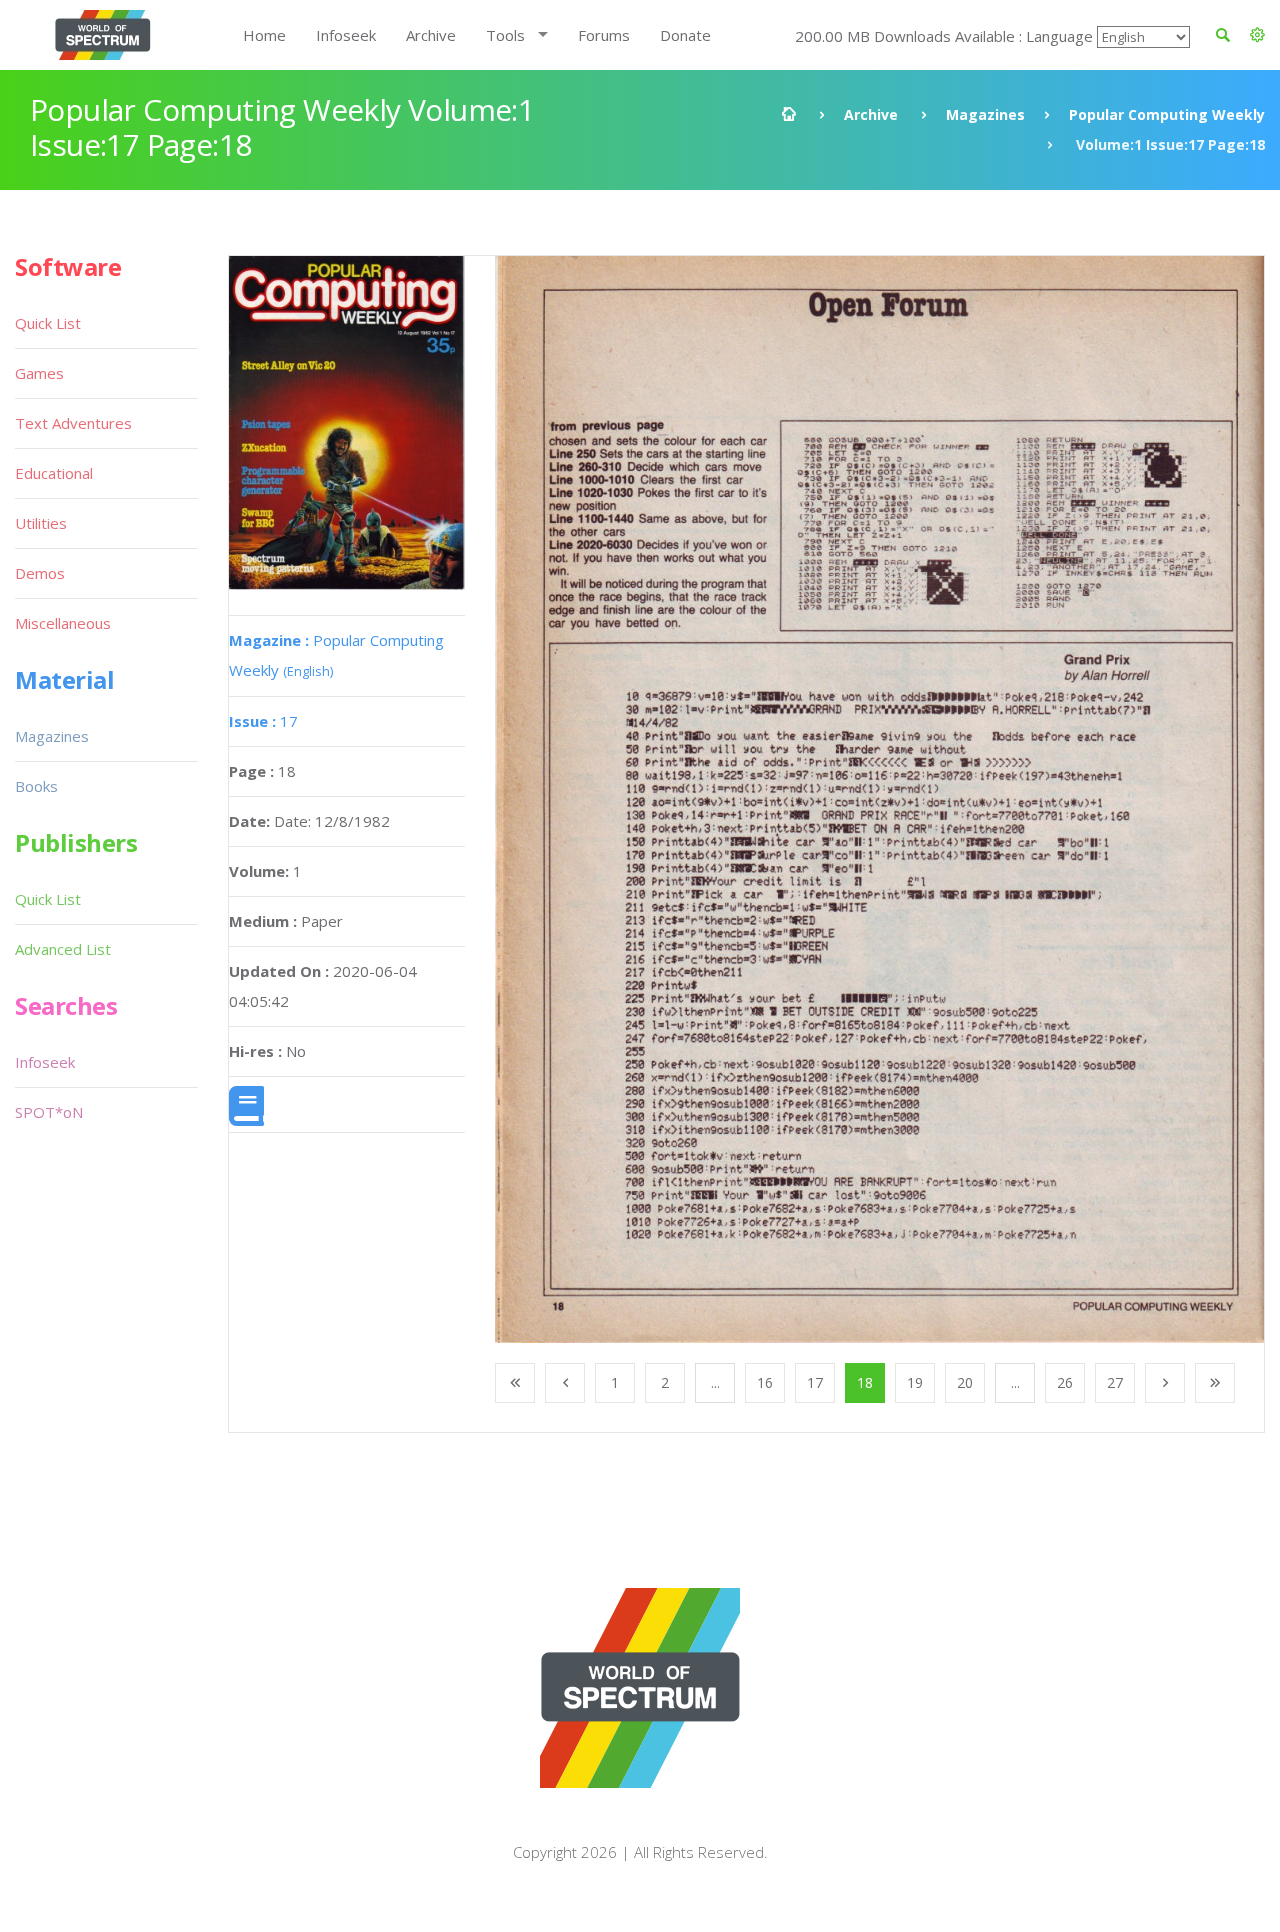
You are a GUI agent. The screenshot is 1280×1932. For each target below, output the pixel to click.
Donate (685, 35)
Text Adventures (73, 423)
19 (915, 1382)
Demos (40, 573)
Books (36, 786)
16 (765, 1382)
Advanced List (63, 949)
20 (965, 1382)
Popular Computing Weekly (1167, 114)
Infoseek (346, 35)
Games (39, 373)
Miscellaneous (63, 623)
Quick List (48, 323)
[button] (1257, 35)
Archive (431, 35)
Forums (604, 35)
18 (865, 1382)
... (715, 1382)
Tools (505, 35)
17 (263, 721)
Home (264, 35)
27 (1115, 1382)
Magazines (985, 114)
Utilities (41, 523)
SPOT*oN (49, 1112)
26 (1065, 1382)
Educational (54, 473)
